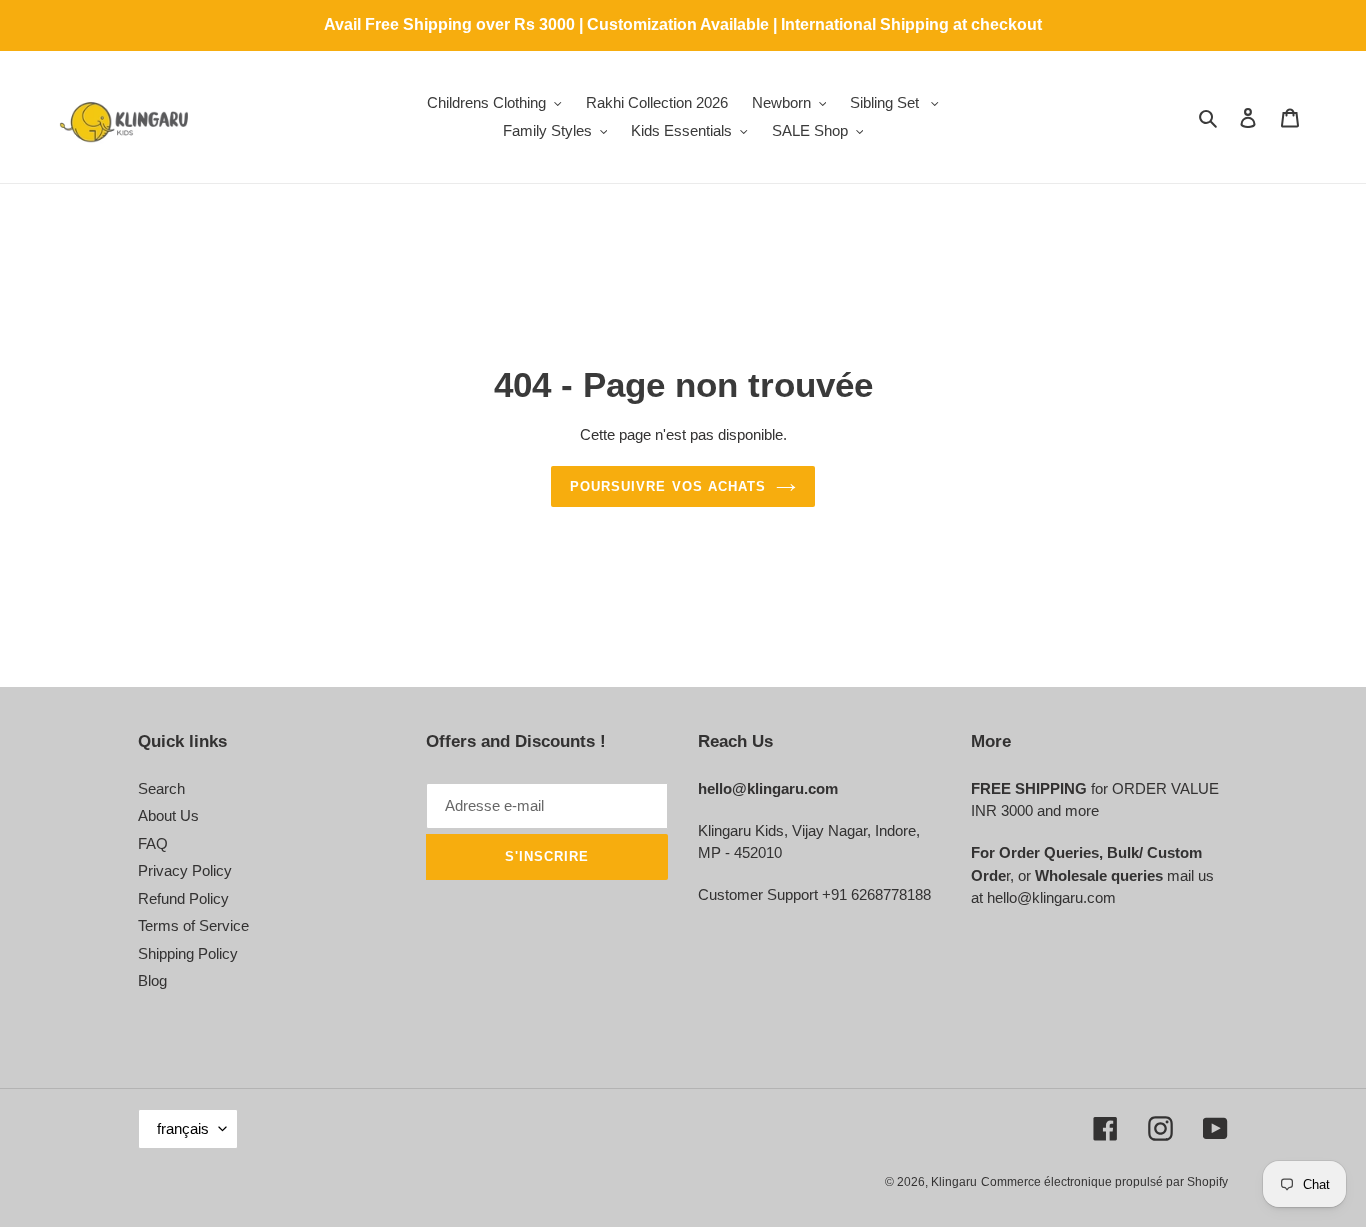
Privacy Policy (185, 870)
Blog (152, 980)
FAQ (153, 843)
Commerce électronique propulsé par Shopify (1104, 1182)
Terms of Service (193, 925)
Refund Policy (183, 898)
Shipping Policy (188, 953)
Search (161, 788)
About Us (168, 815)
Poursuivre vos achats (668, 486)
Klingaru (954, 1182)
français (183, 1128)
